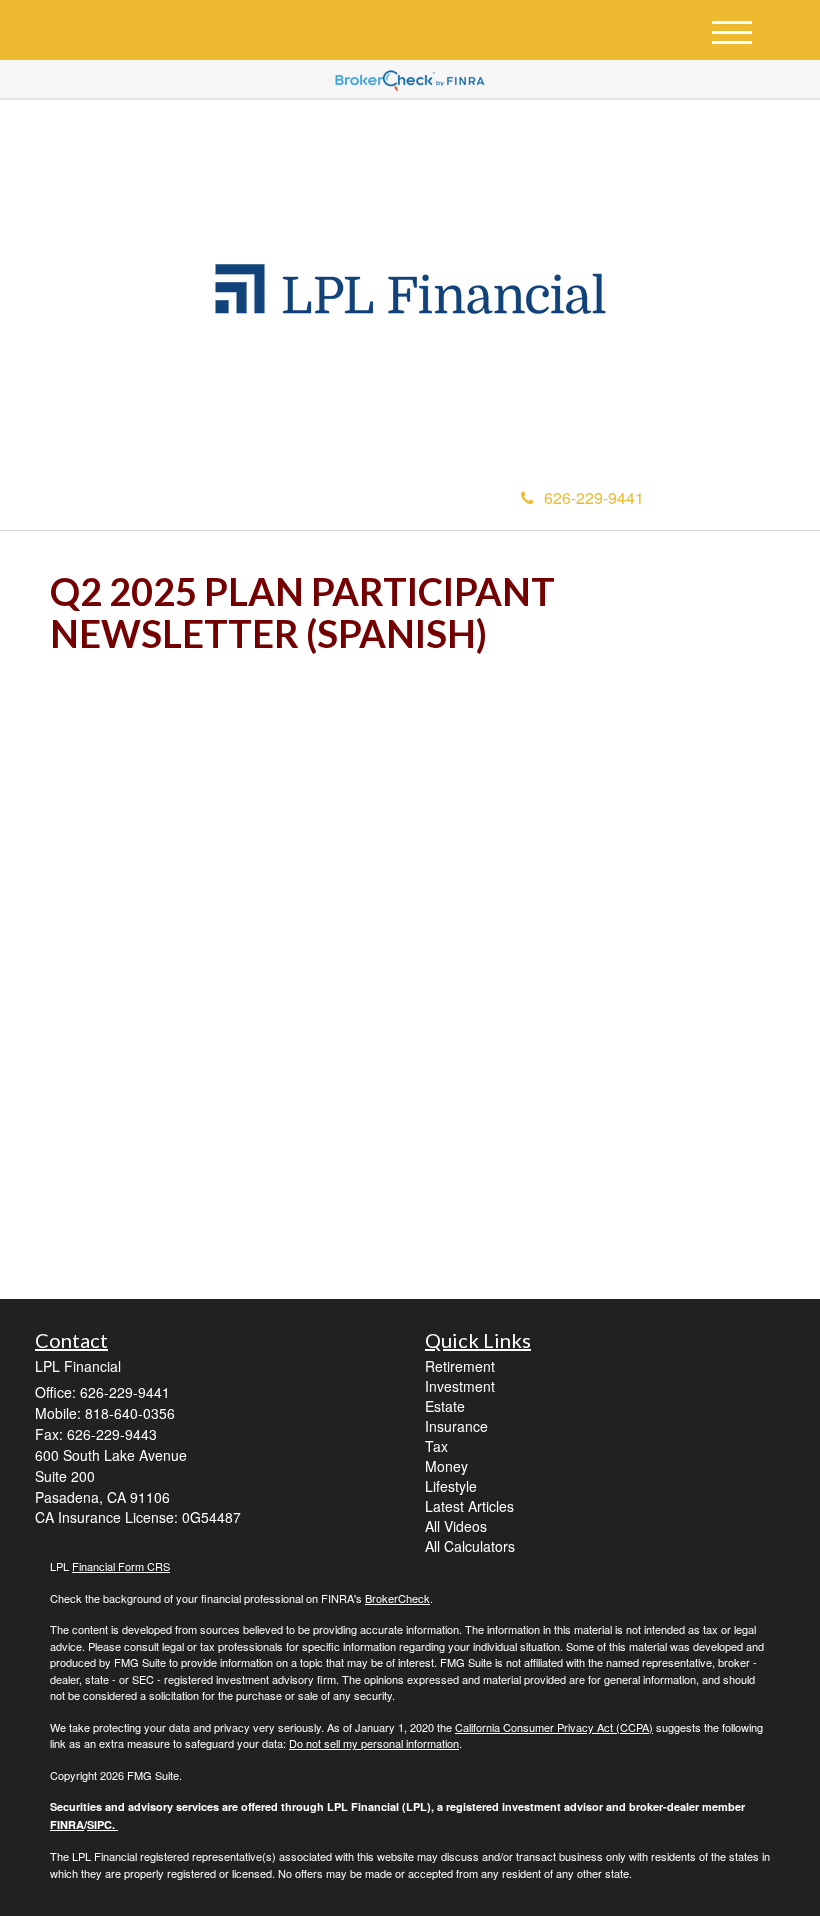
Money (446, 1466)
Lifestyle (451, 1486)
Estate (445, 1406)
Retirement (460, 1366)
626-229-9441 (594, 497)
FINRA (67, 1824)
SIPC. (102, 1824)
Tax (436, 1446)
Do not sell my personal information (374, 1743)
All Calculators (470, 1546)
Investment (460, 1386)
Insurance (456, 1426)
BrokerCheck (397, 1598)
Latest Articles (469, 1506)
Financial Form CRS (121, 1566)
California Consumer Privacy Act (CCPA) (554, 1727)
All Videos (456, 1526)
